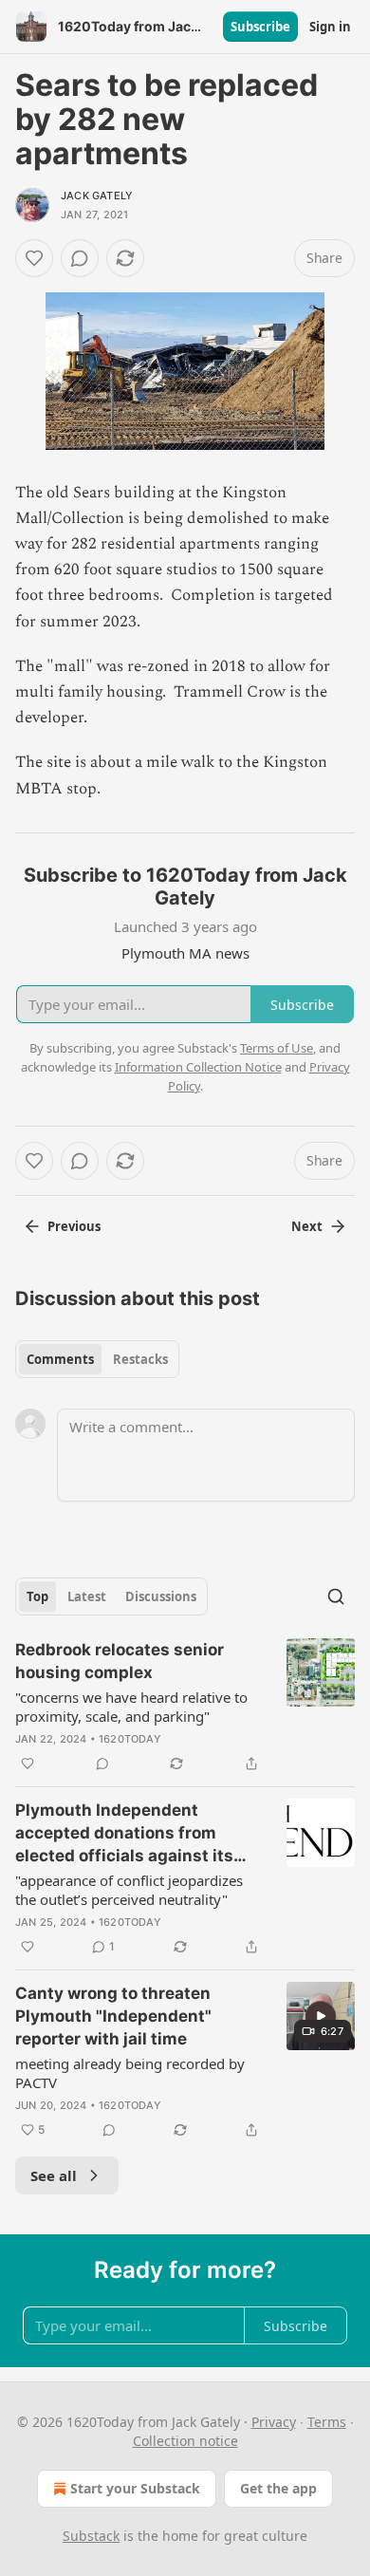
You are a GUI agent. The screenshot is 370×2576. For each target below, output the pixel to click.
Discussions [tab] (161, 1596)
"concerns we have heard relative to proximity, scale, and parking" (131, 1707)
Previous (74, 1226)
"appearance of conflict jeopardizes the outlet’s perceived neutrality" (129, 1890)
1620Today (130, 1739)
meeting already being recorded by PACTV (130, 2073)
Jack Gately (97, 196)
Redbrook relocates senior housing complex (120, 1661)
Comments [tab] (60, 1359)
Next (307, 1226)
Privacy (274, 2422)
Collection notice (185, 2441)
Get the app (278, 2488)
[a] (321, 2016)
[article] (185, 1707)
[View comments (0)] (80, 258)
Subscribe (260, 27)
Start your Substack (135, 2488)
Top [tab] (37, 1596)
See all (54, 2175)
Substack (91, 2536)
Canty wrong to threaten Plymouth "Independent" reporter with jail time (113, 2016)
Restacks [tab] (140, 1359)
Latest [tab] (87, 1596)
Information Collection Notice (198, 1067)
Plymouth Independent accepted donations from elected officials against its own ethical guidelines (124, 1834)
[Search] (336, 1596)
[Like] (34, 258)
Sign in (330, 27)
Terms (327, 2422)
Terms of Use (277, 1048)
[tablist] (97, 1359)
